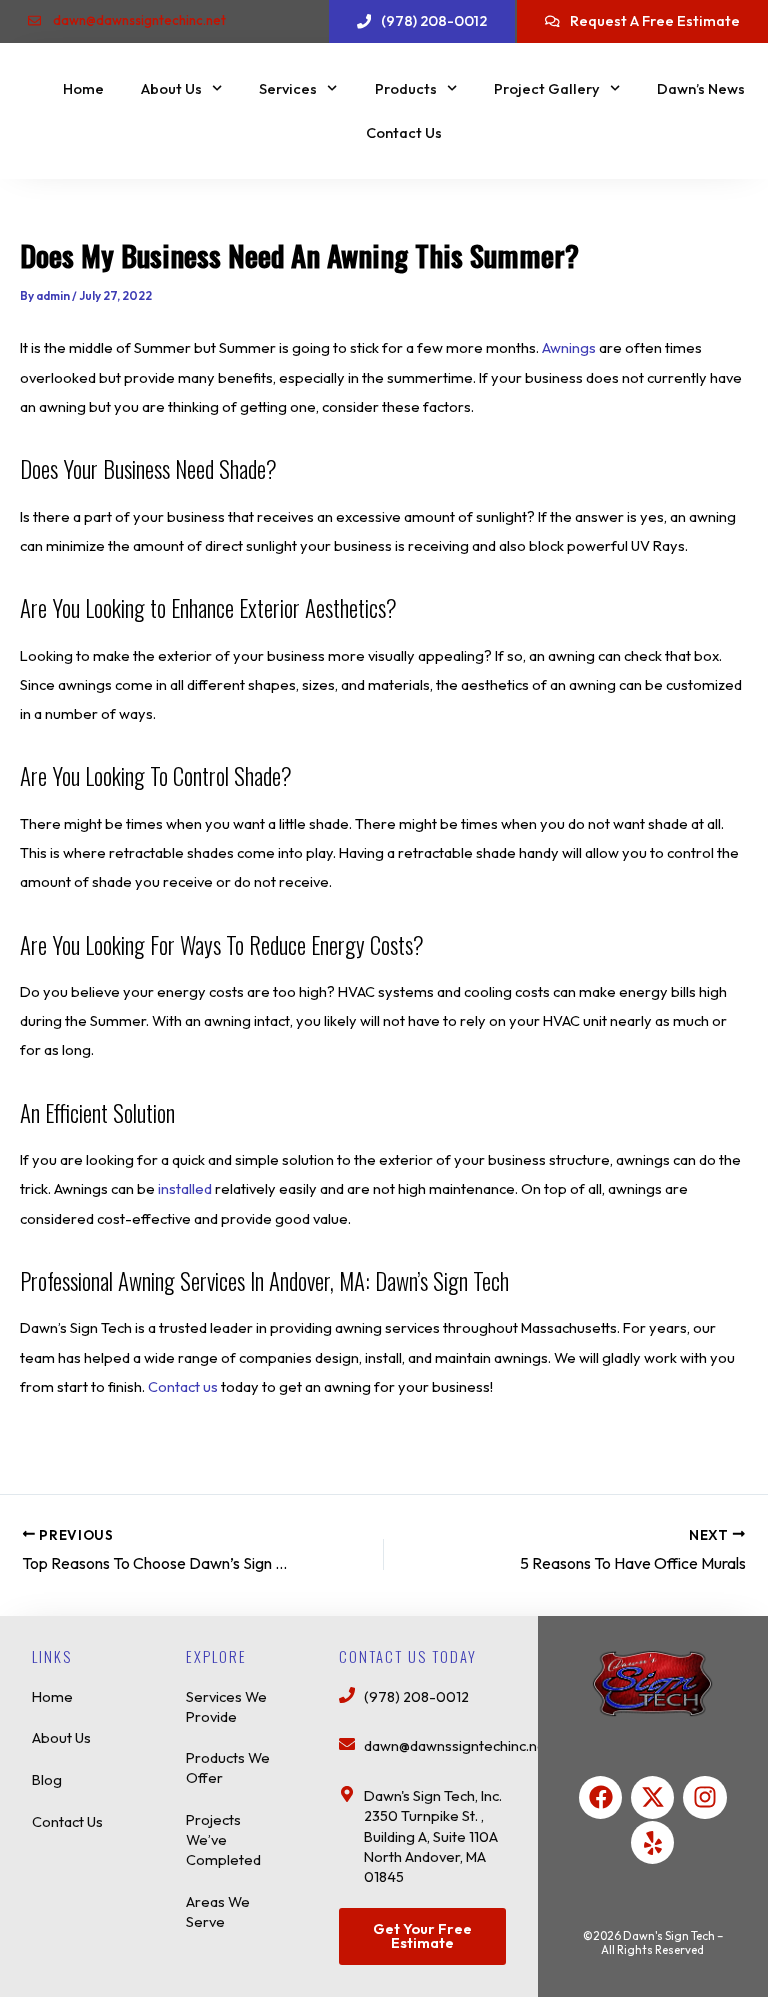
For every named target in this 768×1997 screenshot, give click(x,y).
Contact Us (404, 132)
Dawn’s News (701, 88)
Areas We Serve (218, 1911)
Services (288, 88)
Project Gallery (547, 88)
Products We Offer (228, 1767)
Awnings (570, 347)
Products (406, 88)
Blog (47, 1779)
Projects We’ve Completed (223, 1839)
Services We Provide (226, 1706)
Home (83, 88)
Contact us (183, 1386)
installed (186, 1188)
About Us (171, 88)
